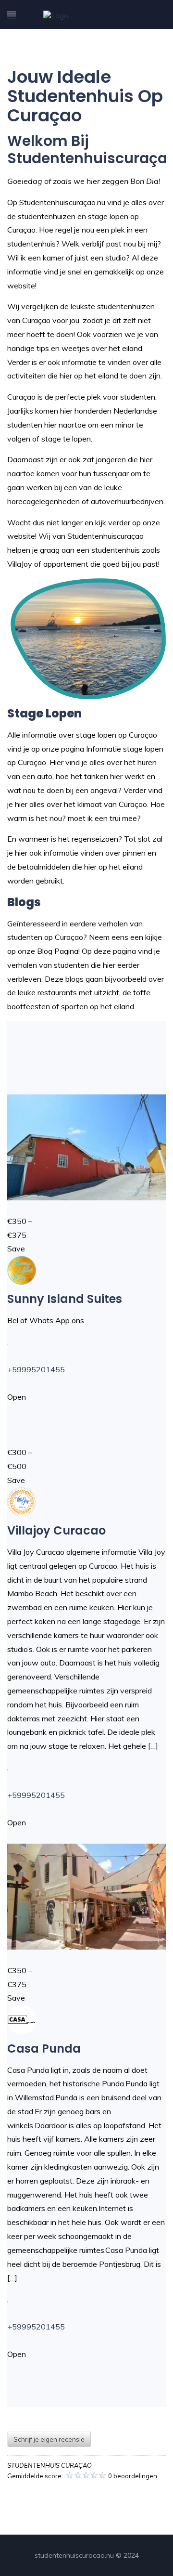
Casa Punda (44, 2049)
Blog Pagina (58, 951)
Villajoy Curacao (56, 1530)
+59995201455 (36, 1369)
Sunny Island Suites (65, 1299)
